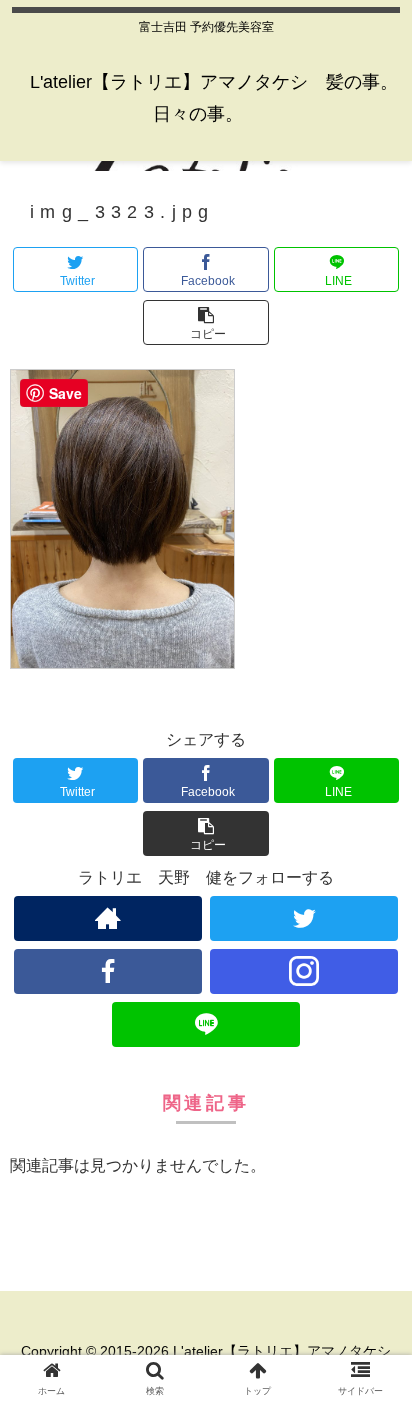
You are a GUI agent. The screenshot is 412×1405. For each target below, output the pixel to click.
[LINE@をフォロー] (206, 1024)
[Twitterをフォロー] (304, 918)
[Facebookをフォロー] (108, 971)
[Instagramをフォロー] (304, 971)
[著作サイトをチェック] (108, 918)
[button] (205, 322)
